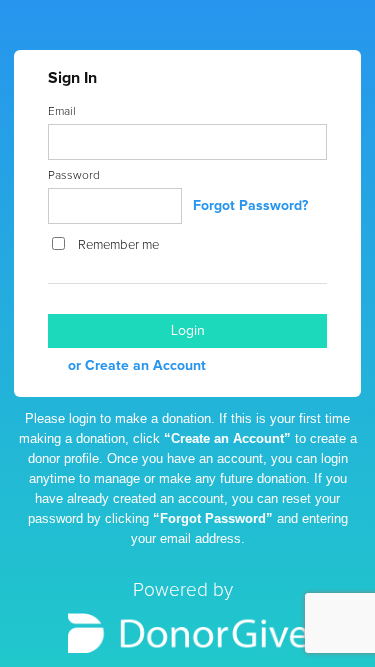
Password (74, 176)
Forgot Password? (250, 206)
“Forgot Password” (213, 518)
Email (62, 112)
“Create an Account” (227, 438)
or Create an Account (137, 366)
